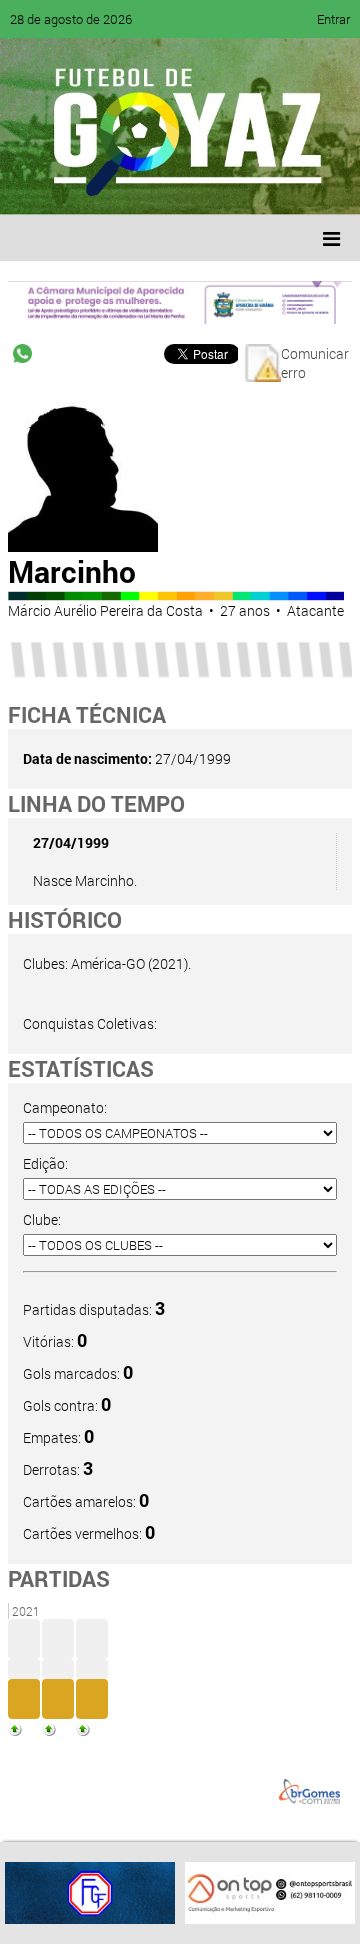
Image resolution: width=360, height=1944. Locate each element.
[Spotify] (192, 185)
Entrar (333, 19)
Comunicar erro (315, 363)
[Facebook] (78, 185)
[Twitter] (116, 185)
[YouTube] (154, 185)
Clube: (42, 1219)
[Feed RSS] (230, 185)
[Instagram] (268, 185)
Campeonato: (65, 1107)
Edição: (45, 1163)
